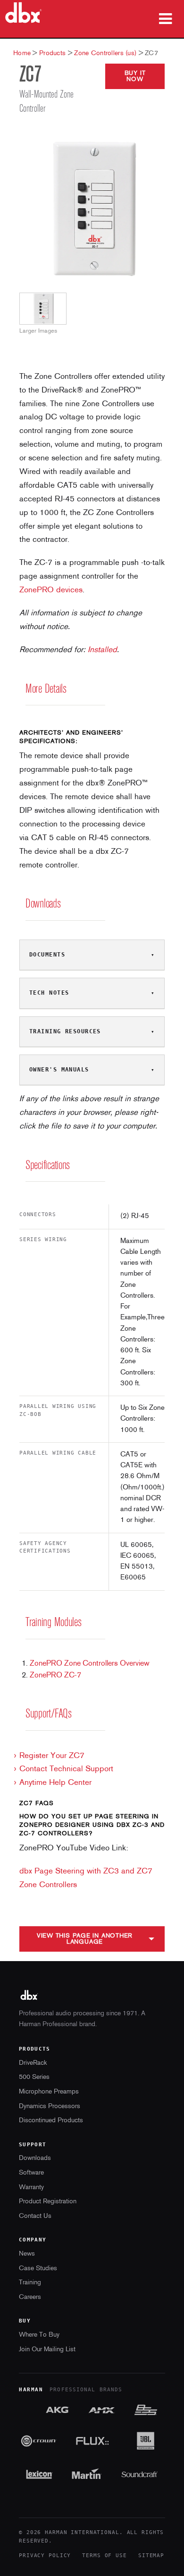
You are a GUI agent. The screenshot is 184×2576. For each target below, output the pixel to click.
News (27, 2254)
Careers (30, 2297)
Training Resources (65, 1031)
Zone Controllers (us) (105, 53)
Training (30, 2283)
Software (31, 2173)
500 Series (34, 2077)
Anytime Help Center (55, 1783)
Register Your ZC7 (52, 1756)
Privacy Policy (45, 2556)
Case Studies (38, 2269)
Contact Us (35, 2216)
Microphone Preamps (49, 2092)
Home (22, 53)
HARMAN (31, 2390)
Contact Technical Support (66, 1769)
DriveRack (33, 2063)
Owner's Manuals (59, 1070)
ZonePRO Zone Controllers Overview (90, 1664)
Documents (47, 955)
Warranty (31, 2188)
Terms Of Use (105, 2556)
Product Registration (48, 2202)
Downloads (35, 2158)
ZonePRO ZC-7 (55, 1676)
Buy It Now (135, 76)
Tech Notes (49, 993)
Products (52, 53)
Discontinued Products (51, 2121)
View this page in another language (85, 1939)
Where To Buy (39, 2335)
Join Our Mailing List (47, 2350)
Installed (102, 650)
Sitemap (151, 2556)
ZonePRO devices (51, 590)
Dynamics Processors (50, 2106)
